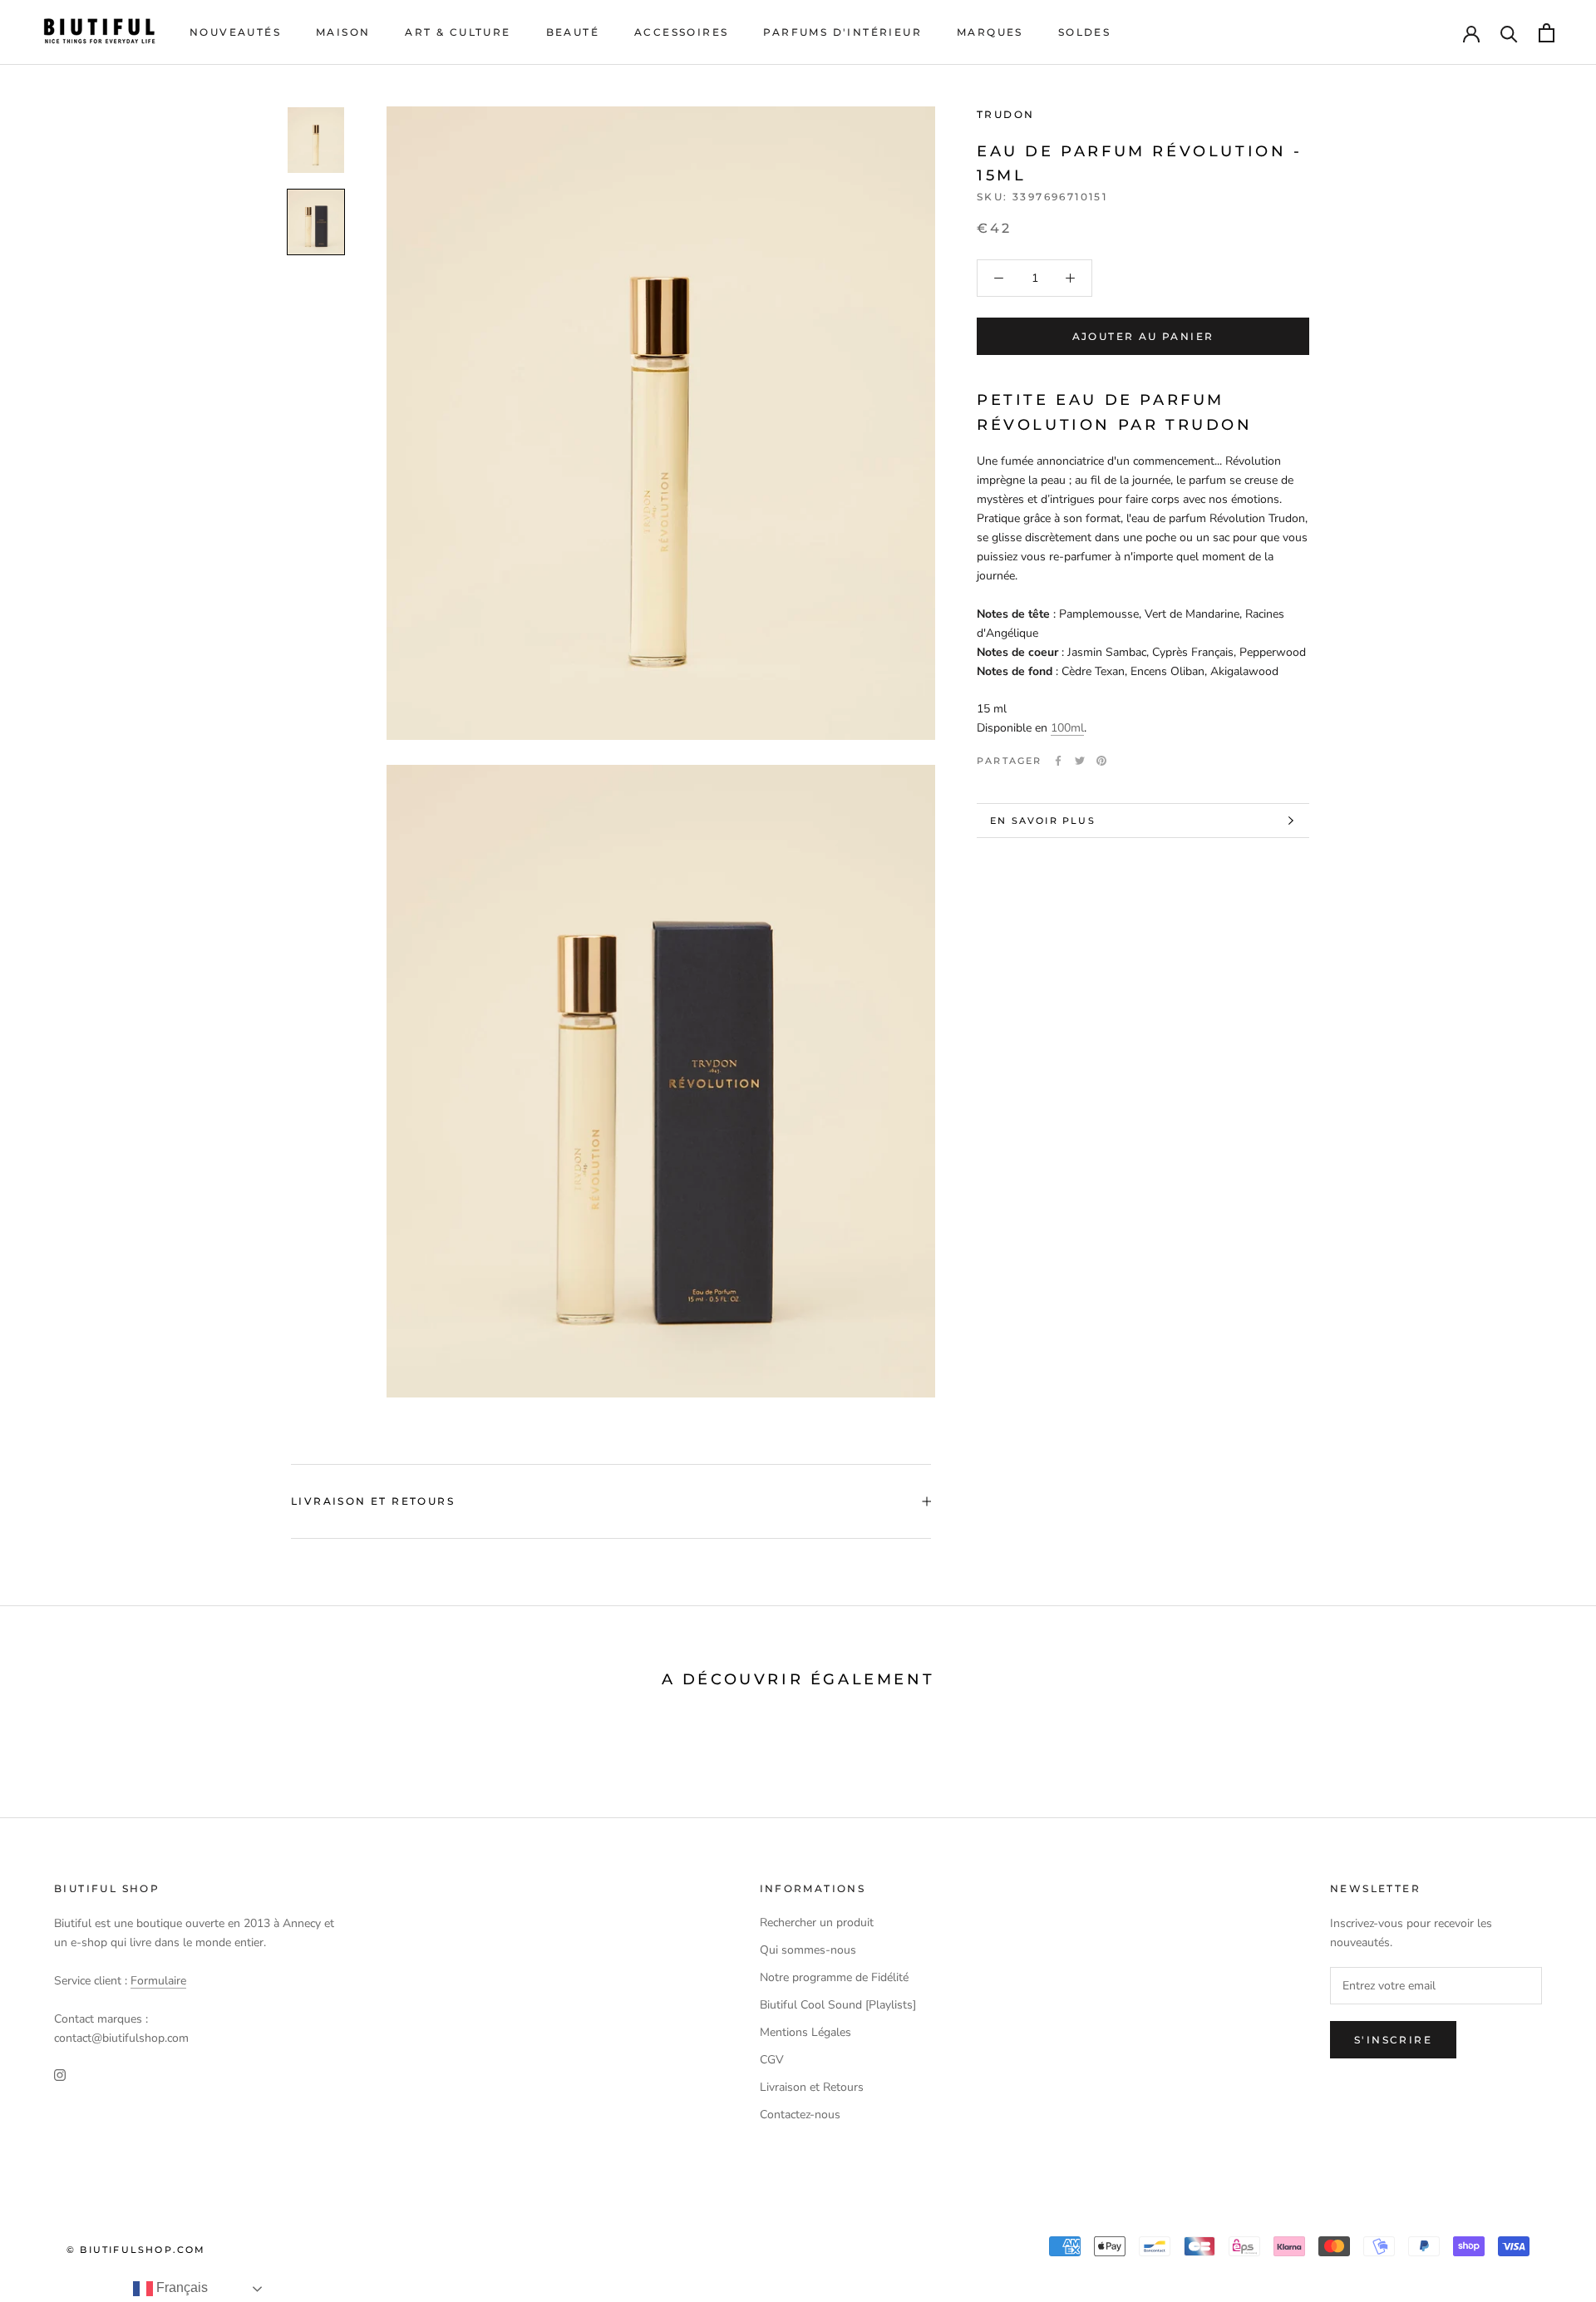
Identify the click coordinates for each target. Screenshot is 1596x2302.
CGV (772, 2060)
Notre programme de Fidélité (834, 1977)
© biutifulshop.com (136, 2250)
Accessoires (681, 32)
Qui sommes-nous (808, 1950)
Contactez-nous (800, 2115)
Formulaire (158, 1981)
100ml (1067, 729)
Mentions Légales (805, 2032)
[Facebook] (1058, 761)
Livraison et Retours (373, 1501)
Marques (990, 32)
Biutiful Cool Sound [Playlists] (838, 2005)
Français (180, 2287)
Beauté (573, 32)
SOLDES (1084, 32)
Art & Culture (458, 32)
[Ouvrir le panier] (1547, 33)
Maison (343, 32)
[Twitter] (1080, 761)
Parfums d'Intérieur (842, 32)
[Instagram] (60, 2074)
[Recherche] (1509, 33)
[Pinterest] (1101, 761)
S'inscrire (1393, 2040)
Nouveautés (235, 32)
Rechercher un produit (817, 1922)
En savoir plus (1043, 821)
